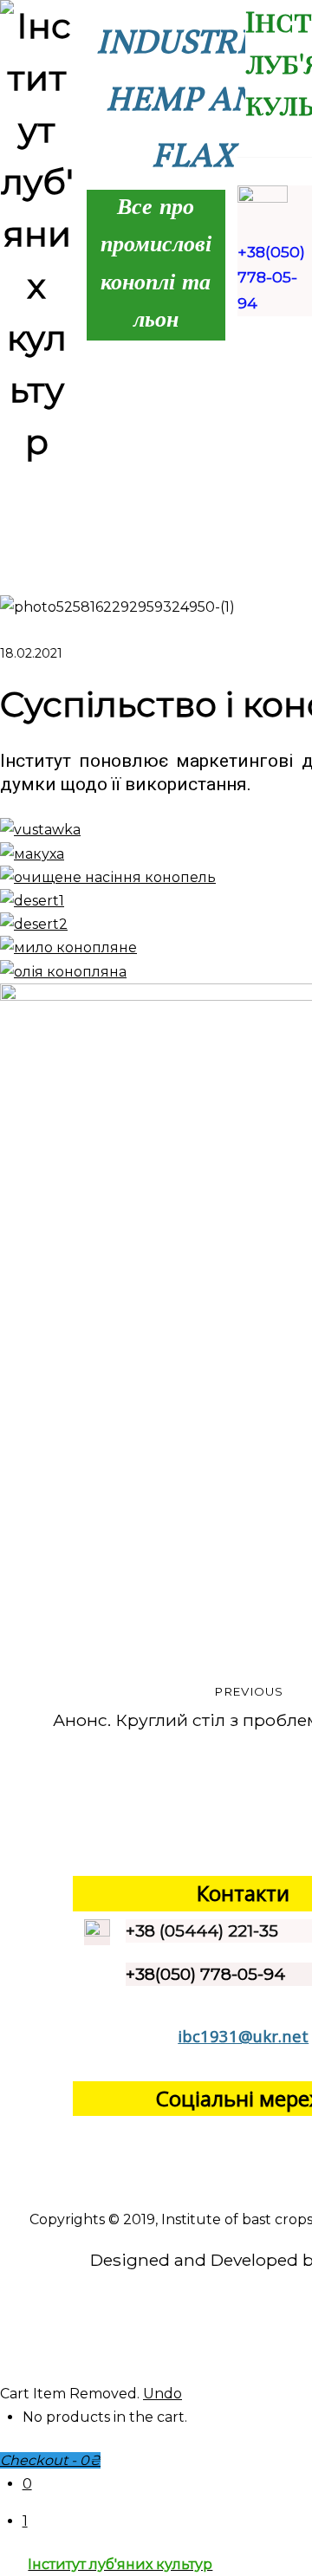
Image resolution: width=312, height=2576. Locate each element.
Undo (162, 2394)
